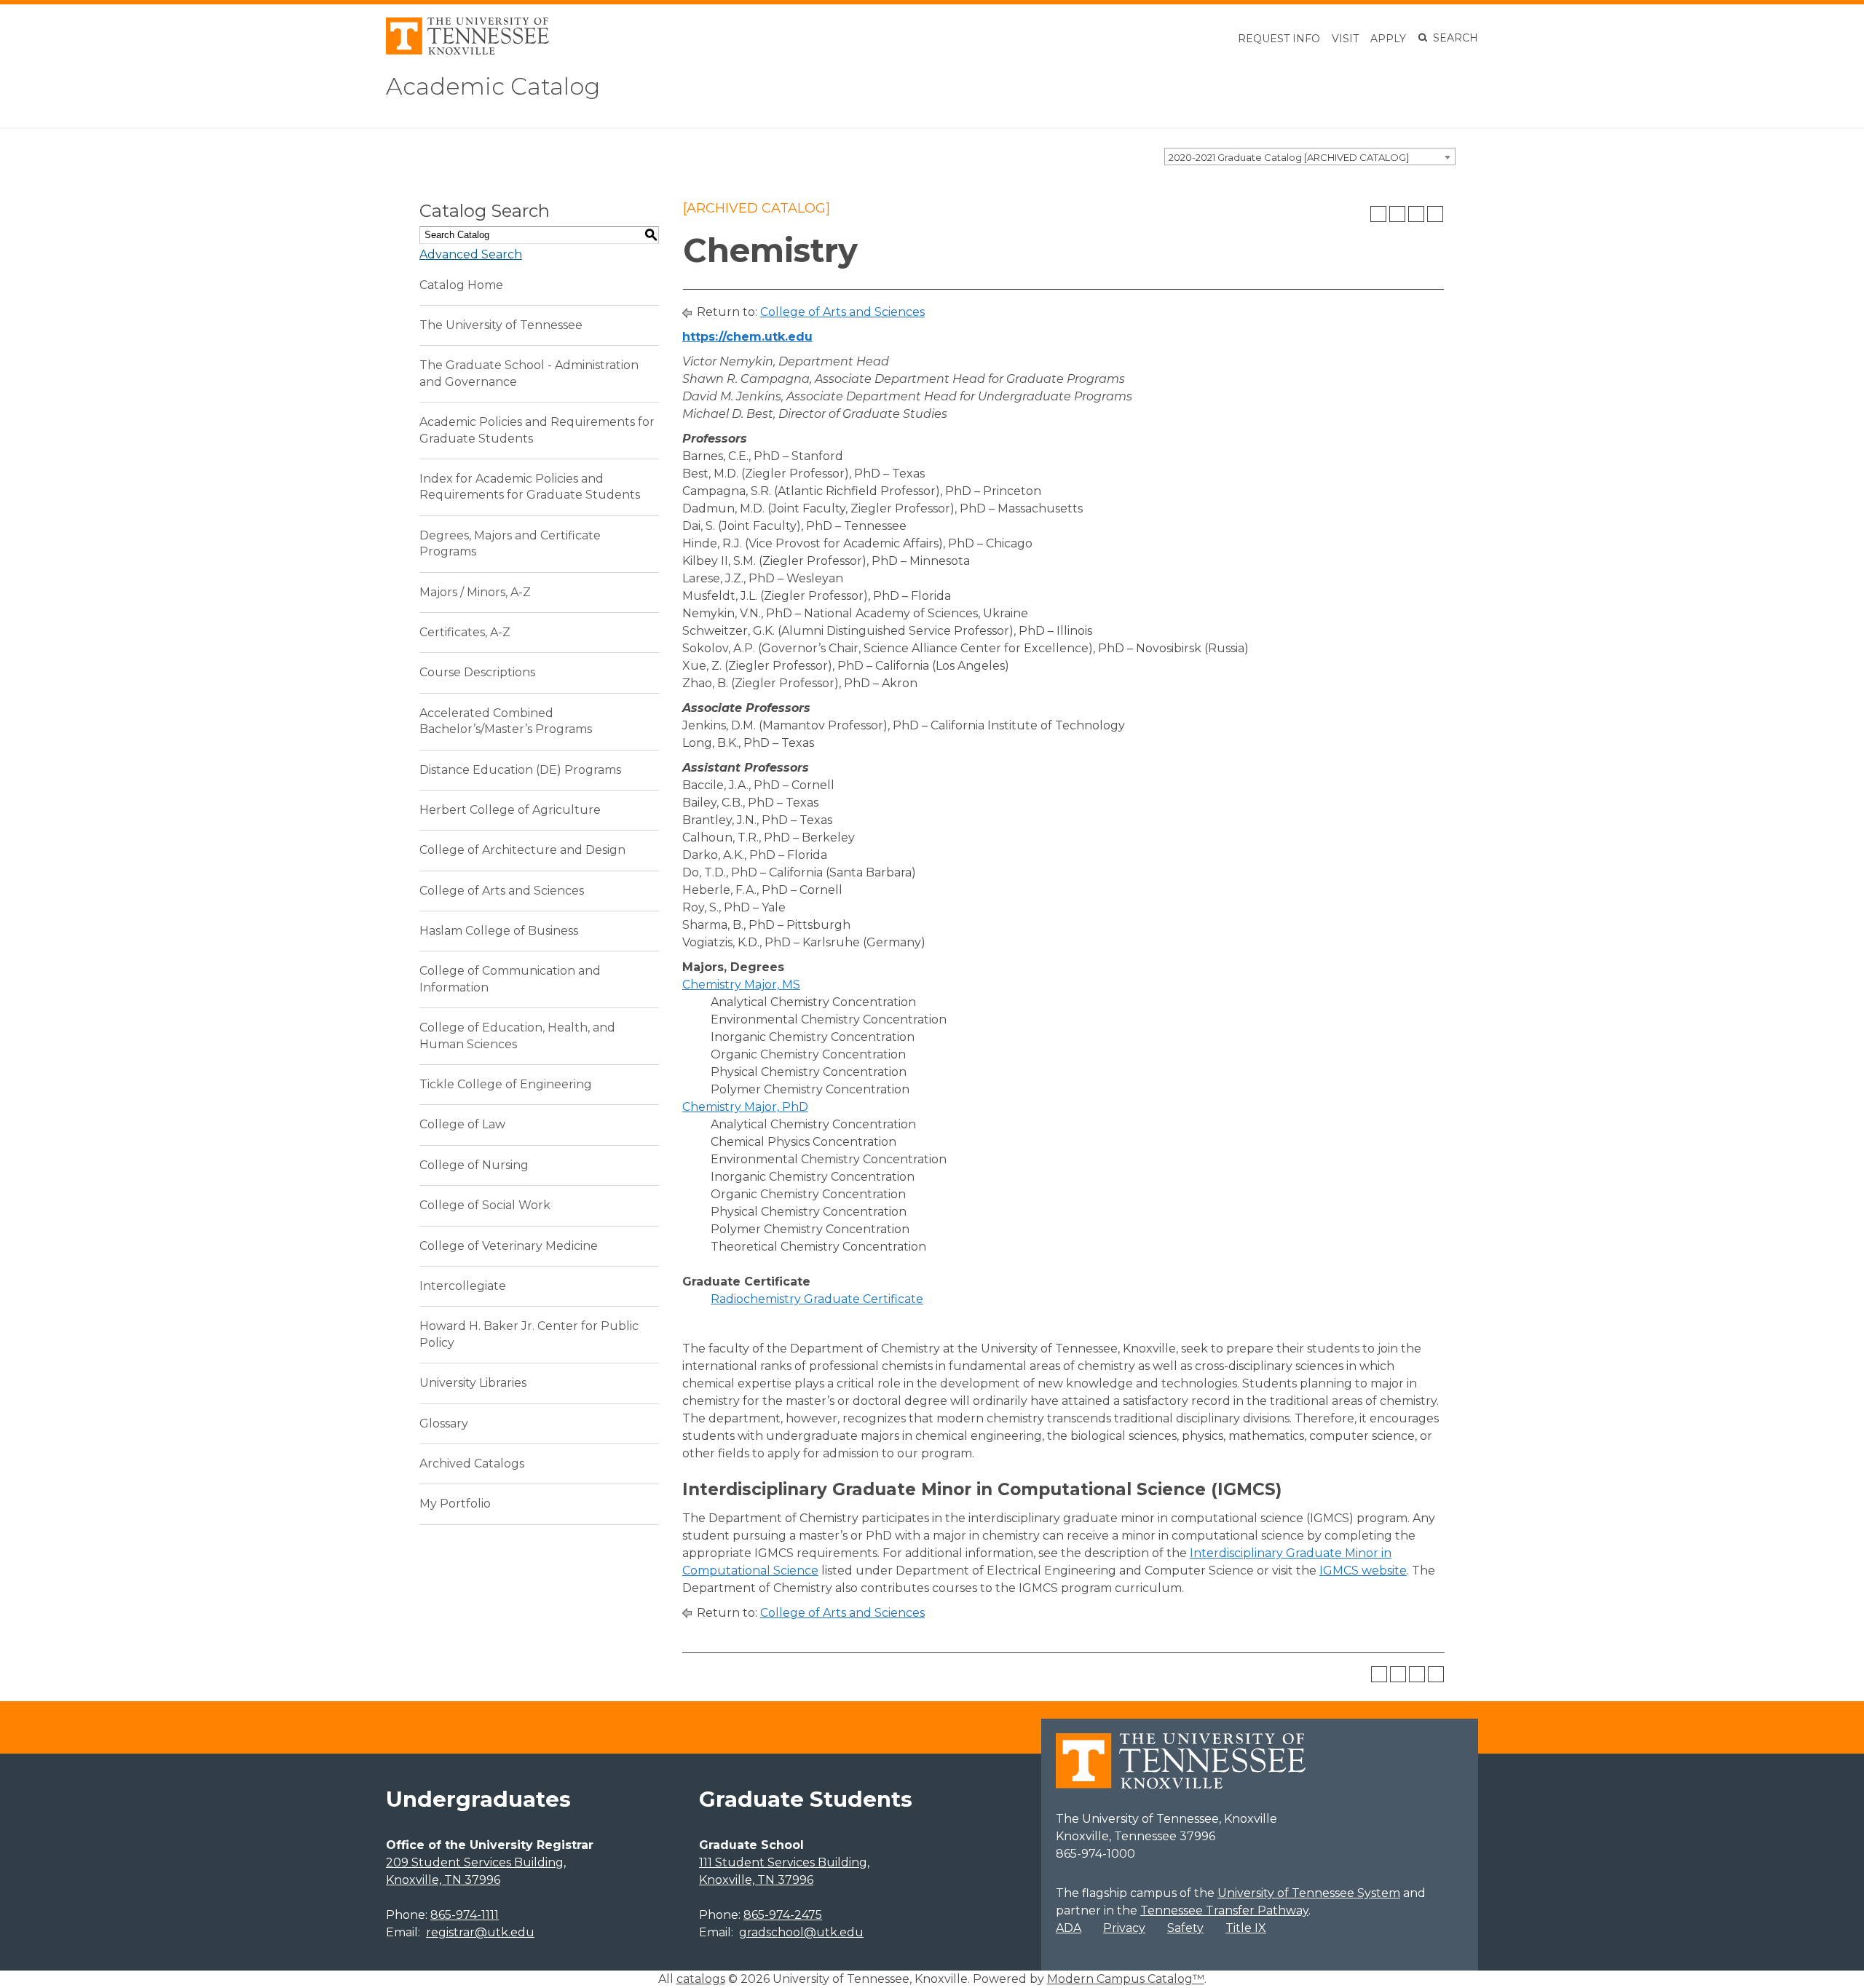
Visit (1345, 39)
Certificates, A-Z (465, 632)
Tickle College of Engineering (506, 1084)
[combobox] (1310, 157)
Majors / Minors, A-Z (475, 592)
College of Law (462, 1124)
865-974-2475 (783, 1915)
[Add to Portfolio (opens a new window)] (1378, 214)
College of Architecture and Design (522, 850)
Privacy (1124, 1928)
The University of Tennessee (501, 325)
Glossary (444, 1423)
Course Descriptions (477, 672)
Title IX (1246, 1928)
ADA (1069, 1928)
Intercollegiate (463, 1286)
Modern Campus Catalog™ (1126, 1979)
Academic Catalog (493, 86)
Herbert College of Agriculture (510, 810)
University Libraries (473, 1383)
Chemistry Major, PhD (745, 1107)
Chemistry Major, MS (741, 985)
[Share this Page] (1397, 214)
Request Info (1279, 39)
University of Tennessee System (1309, 1893)
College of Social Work (485, 1205)
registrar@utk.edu (480, 1932)
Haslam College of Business (499, 931)
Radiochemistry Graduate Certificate (817, 1299)
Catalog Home (461, 285)
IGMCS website (1363, 1571)
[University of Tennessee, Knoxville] (467, 51)
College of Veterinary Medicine (509, 1246)
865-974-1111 (465, 1915)
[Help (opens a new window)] (1435, 214)
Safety (1185, 1928)
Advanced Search (471, 254)
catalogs (701, 1979)
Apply (1388, 39)
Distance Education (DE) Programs (520, 770)
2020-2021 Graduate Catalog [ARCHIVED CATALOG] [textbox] (1289, 157)
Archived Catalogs (472, 1464)
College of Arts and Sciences (502, 891)
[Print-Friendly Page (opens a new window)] (1416, 214)
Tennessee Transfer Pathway (1224, 1910)
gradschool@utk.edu (801, 1932)
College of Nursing (474, 1165)
